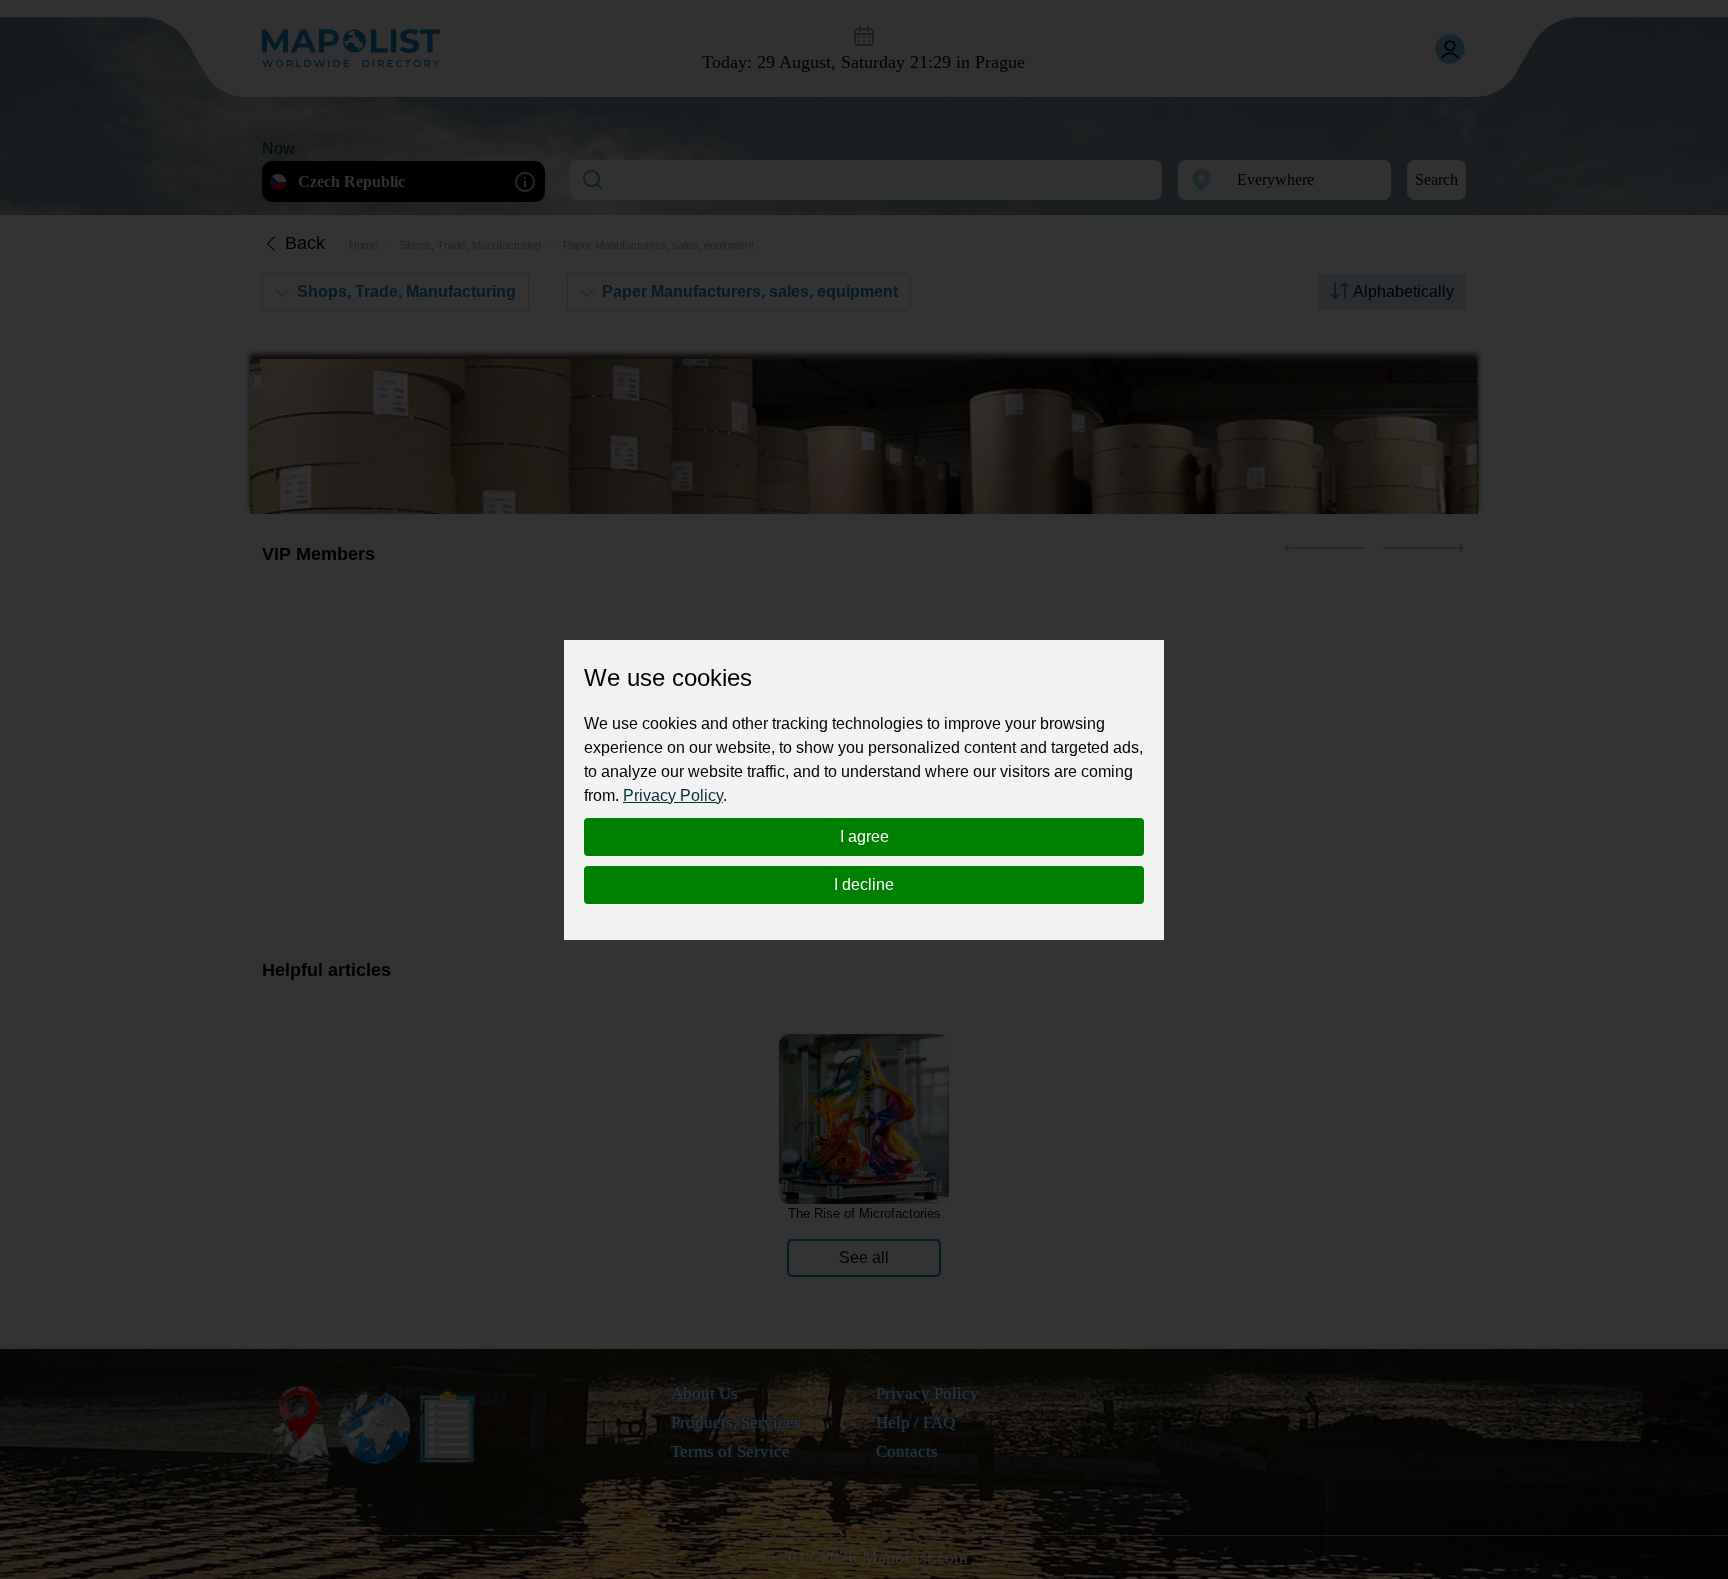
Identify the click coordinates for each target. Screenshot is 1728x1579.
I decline (864, 884)
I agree (864, 836)
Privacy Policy (673, 795)
